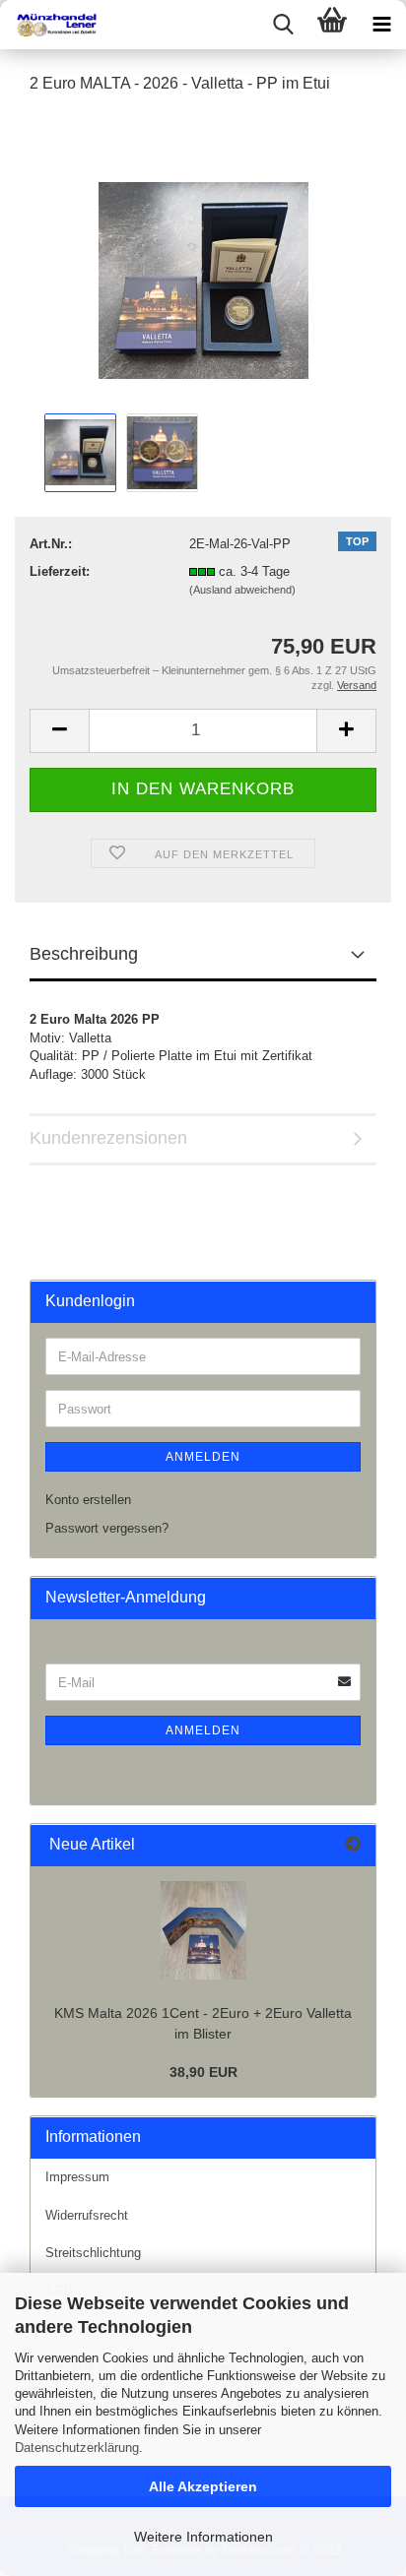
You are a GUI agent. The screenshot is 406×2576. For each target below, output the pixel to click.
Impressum (77, 2177)
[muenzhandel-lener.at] (49, 25)
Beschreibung (84, 954)
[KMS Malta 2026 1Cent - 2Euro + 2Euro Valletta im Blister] (203, 1930)
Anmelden (203, 1457)
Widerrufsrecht (87, 2215)
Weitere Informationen (203, 2537)
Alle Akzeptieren (203, 2486)
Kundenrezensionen (108, 1138)
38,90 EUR (203, 2072)
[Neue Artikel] (353, 1845)
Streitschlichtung (93, 2253)
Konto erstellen (88, 1500)
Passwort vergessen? (107, 1528)
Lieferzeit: (60, 571)
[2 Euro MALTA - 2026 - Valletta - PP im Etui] (203, 259)
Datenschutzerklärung (77, 2448)
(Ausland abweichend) (242, 590)
